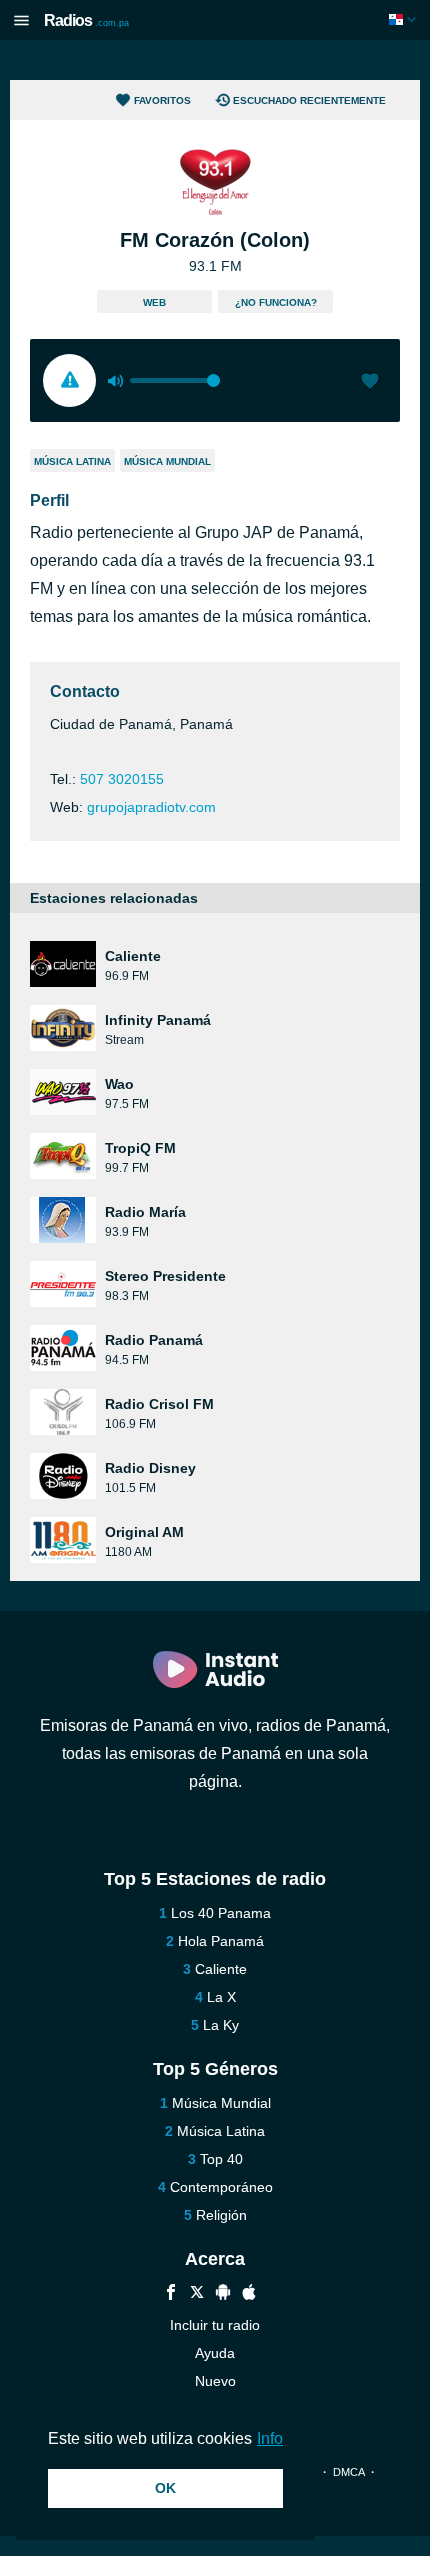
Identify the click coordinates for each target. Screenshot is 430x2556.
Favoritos (162, 100)
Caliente (221, 1969)
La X (221, 1997)
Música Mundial (167, 461)
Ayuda (215, 2353)
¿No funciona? (276, 302)
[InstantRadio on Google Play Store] (223, 2294)
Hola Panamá (221, 1941)
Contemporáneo (221, 2187)
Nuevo (215, 2381)
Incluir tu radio (215, 2325)
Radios (86, 20)
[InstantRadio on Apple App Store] (249, 2294)
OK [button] (165, 2488)
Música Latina (72, 461)
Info (270, 2438)
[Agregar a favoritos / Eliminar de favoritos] (370, 383)
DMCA (348, 2472)
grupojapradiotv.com (151, 807)
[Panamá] (404, 19)
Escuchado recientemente (309, 100)
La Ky (221, 2025)
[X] (197, 2294)
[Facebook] (171, 2294)
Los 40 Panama (221, 1913)
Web (154, 302)
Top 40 (221, 2159)
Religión (221, 2215)
